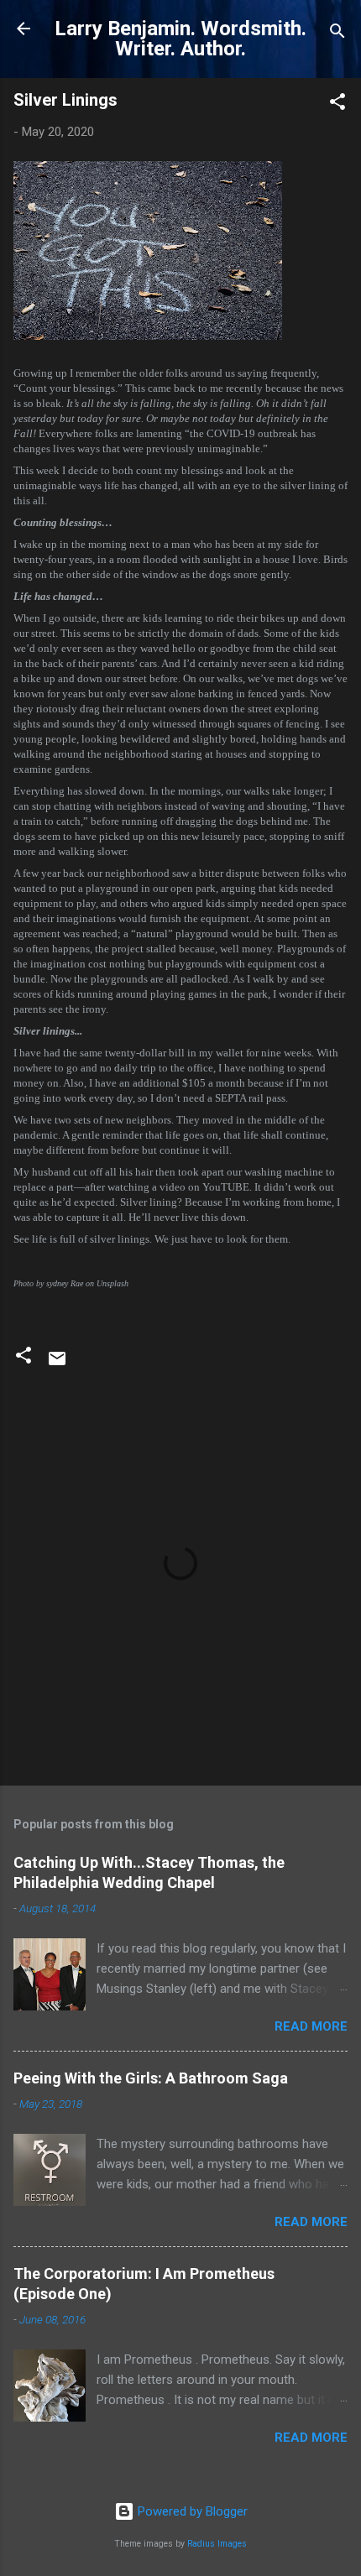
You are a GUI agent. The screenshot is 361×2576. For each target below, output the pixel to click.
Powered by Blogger (191, 2511)
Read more (311, 2026)
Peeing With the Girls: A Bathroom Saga (151, 2078)
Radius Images (217, 2544)
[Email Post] (57, 1364)
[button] (337, 104)
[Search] (337, 34)
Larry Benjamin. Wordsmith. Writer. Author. (180, 39)
